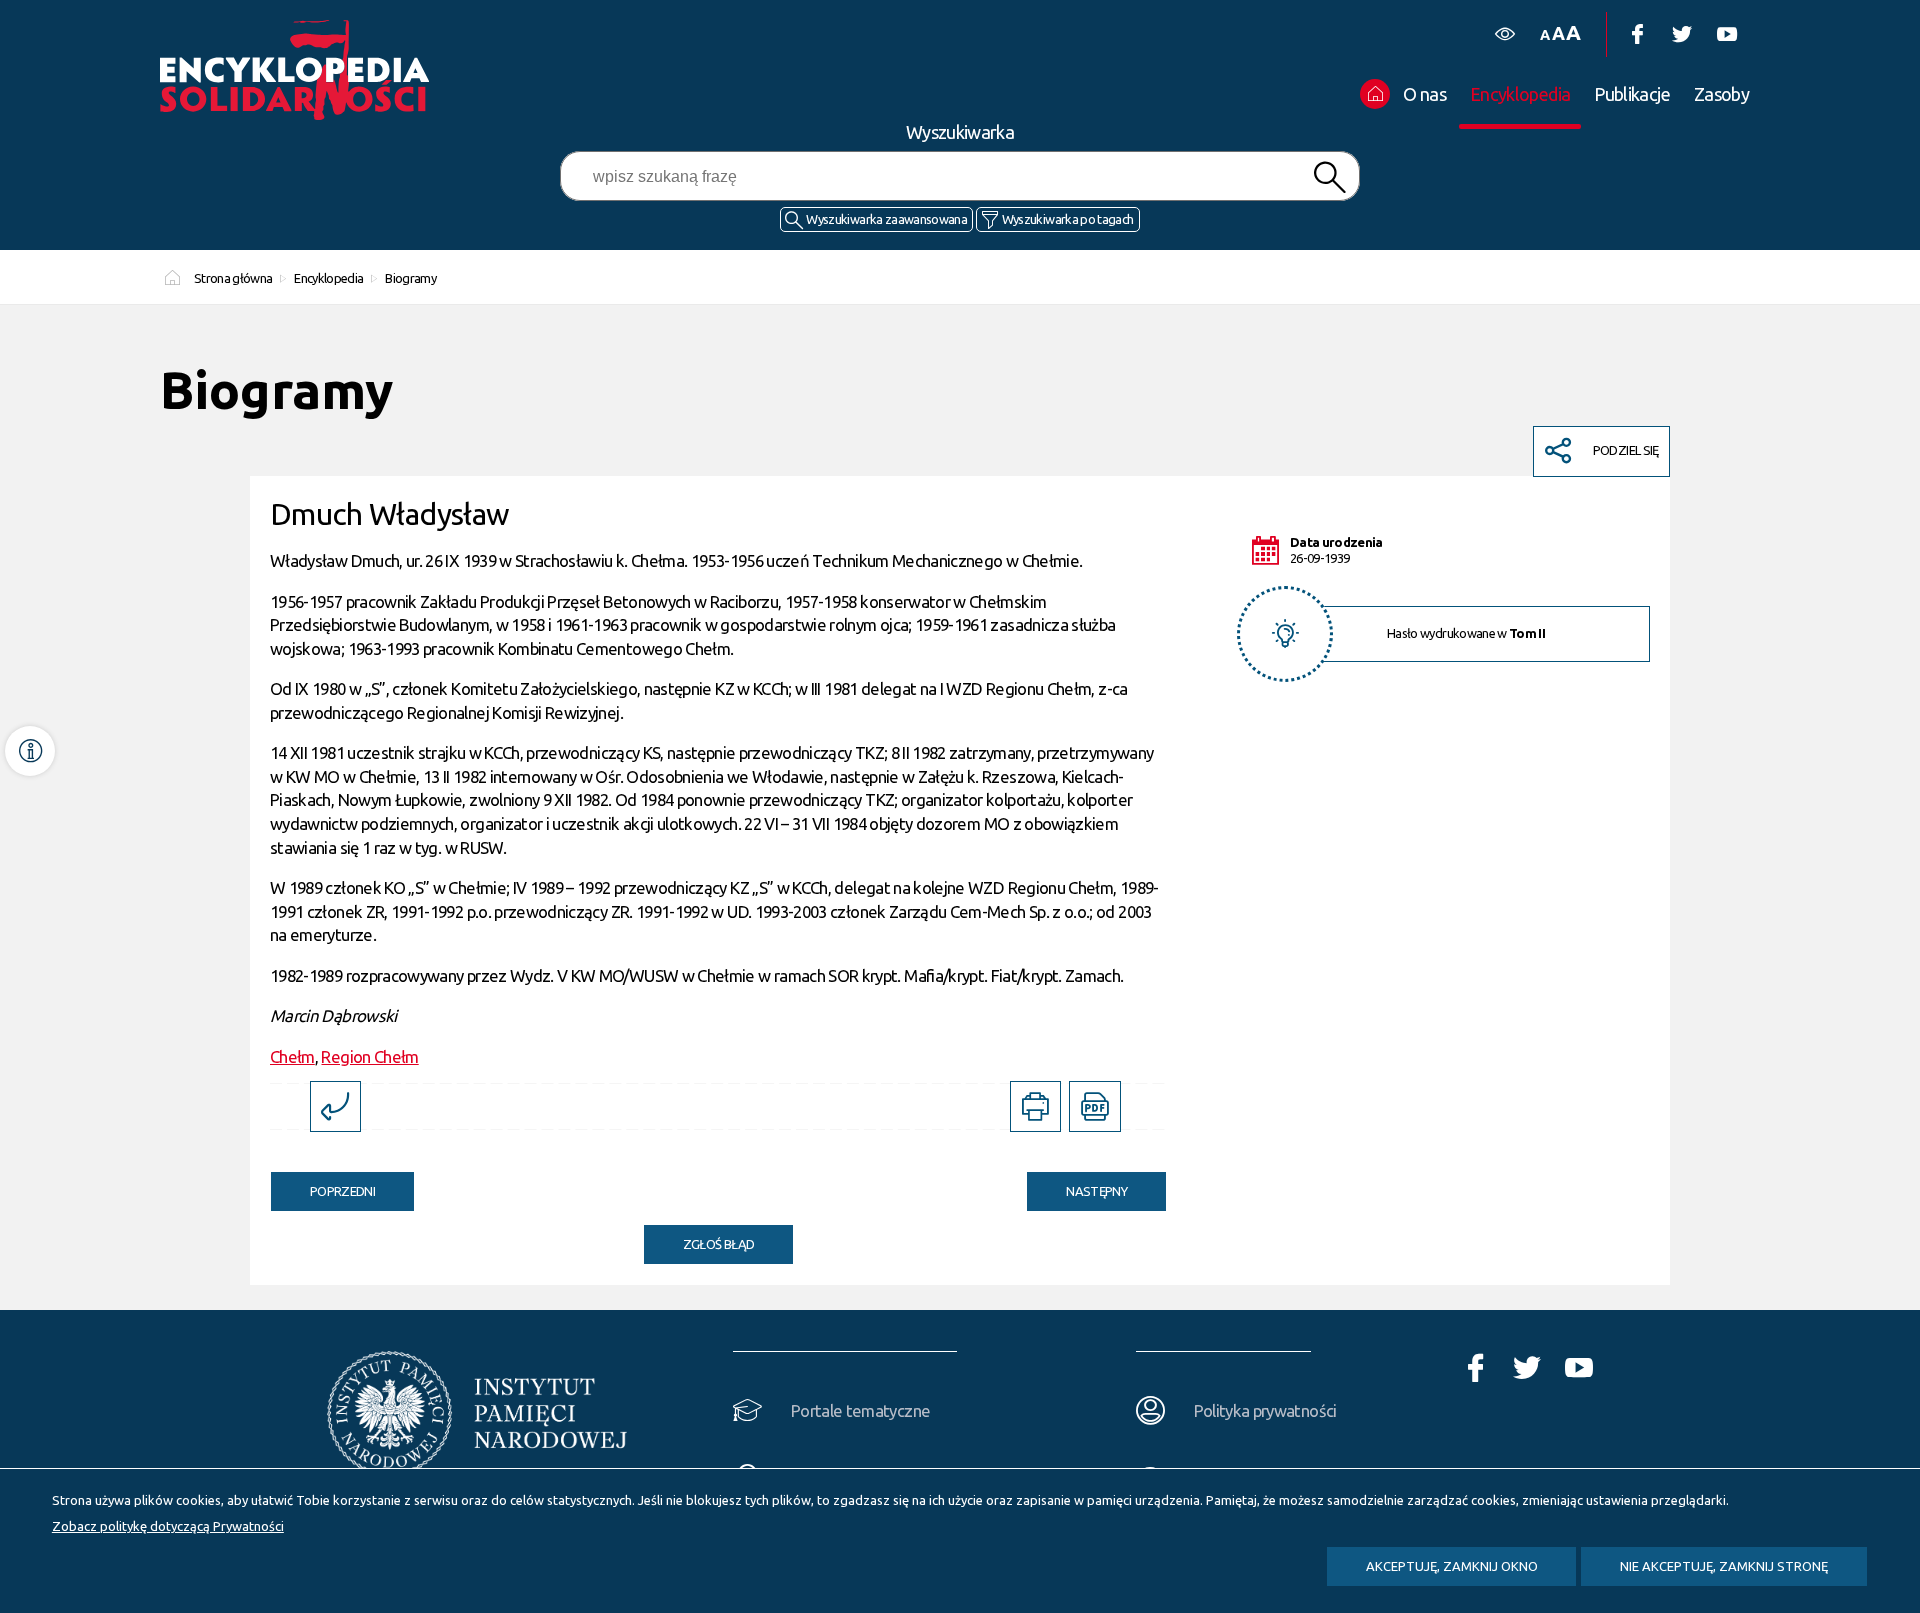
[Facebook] (1636, 34)
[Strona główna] (300, 70)
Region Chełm (369, 1056)
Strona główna (233, 278)
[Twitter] (1681, 34)
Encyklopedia (328, 278)
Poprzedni (323, 1185)
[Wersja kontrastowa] (1504, 34)
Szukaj (1329, 177)
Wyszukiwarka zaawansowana (886, 219)
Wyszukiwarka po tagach (1068, 219)
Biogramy (410, 278)
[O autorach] (30, 751)
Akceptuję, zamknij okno (1452, 1566)
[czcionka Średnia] (1558, 33)
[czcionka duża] (1573, 32)
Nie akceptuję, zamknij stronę (1724, 1566)
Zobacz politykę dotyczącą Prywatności (168, 1526)
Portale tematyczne (860, 1410)
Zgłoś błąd (719, 1244)
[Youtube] (1726, 34)
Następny (1077, 1185)
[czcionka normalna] (1544, 35)
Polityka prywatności (1265, 1410)
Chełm (292, 1056)
